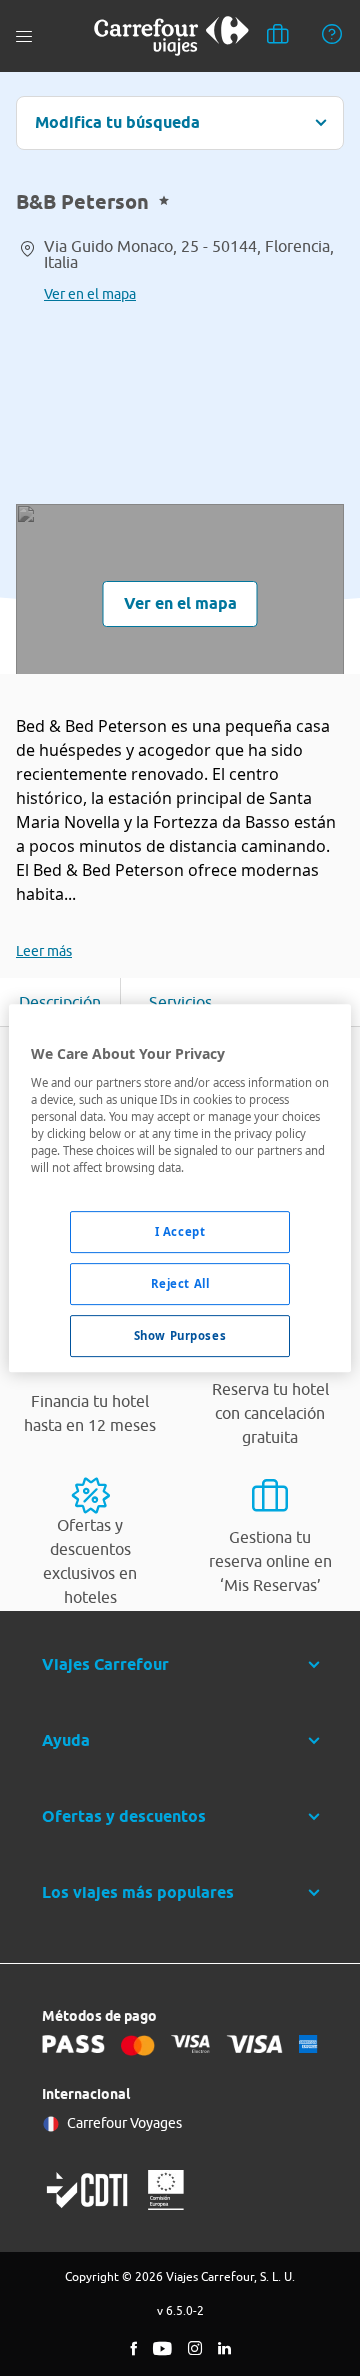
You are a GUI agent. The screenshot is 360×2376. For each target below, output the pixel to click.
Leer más (44, 951)
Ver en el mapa (90, 294)
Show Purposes (180, 1335)
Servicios (180, 1002)
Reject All (180, 1283)
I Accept (180, 1231)
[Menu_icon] (24, 36)
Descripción (60, 1002)
